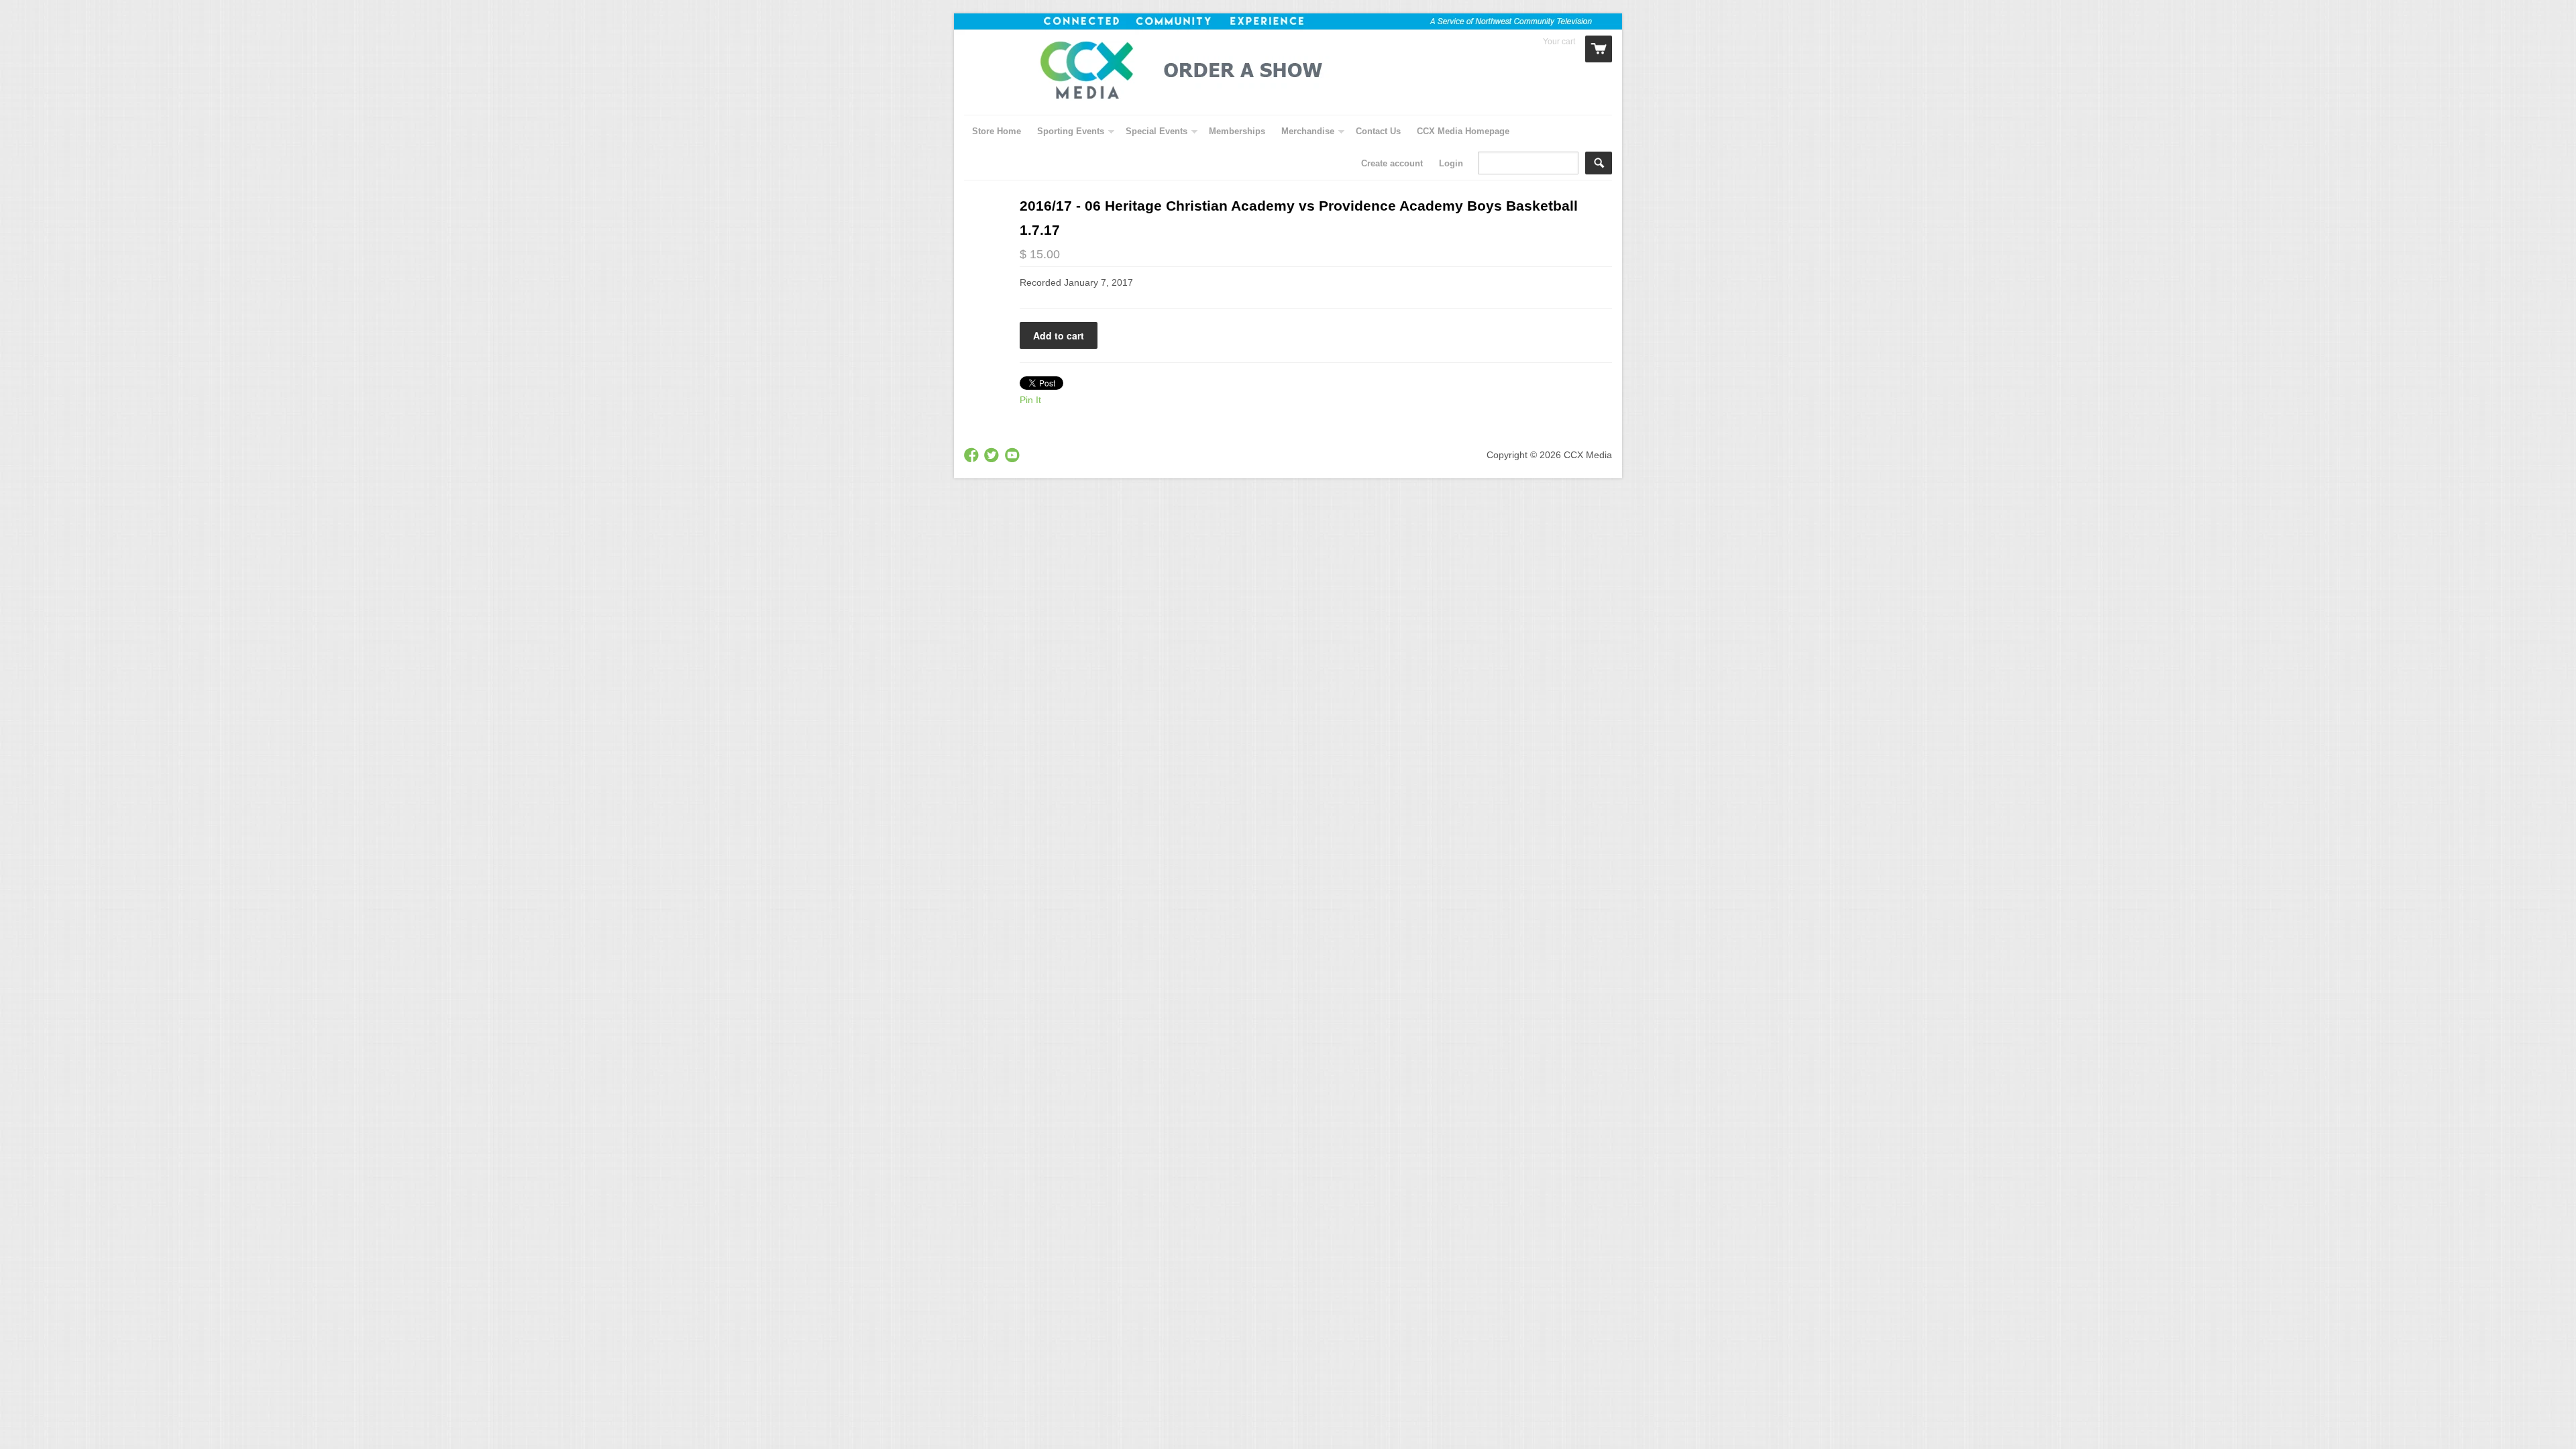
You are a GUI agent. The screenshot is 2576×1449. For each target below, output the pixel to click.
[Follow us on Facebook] (973, 456)
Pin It (1030, 400)
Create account (1392, 163)
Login (1451, 163)
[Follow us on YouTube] (1014, 456)
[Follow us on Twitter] (993, 456)
